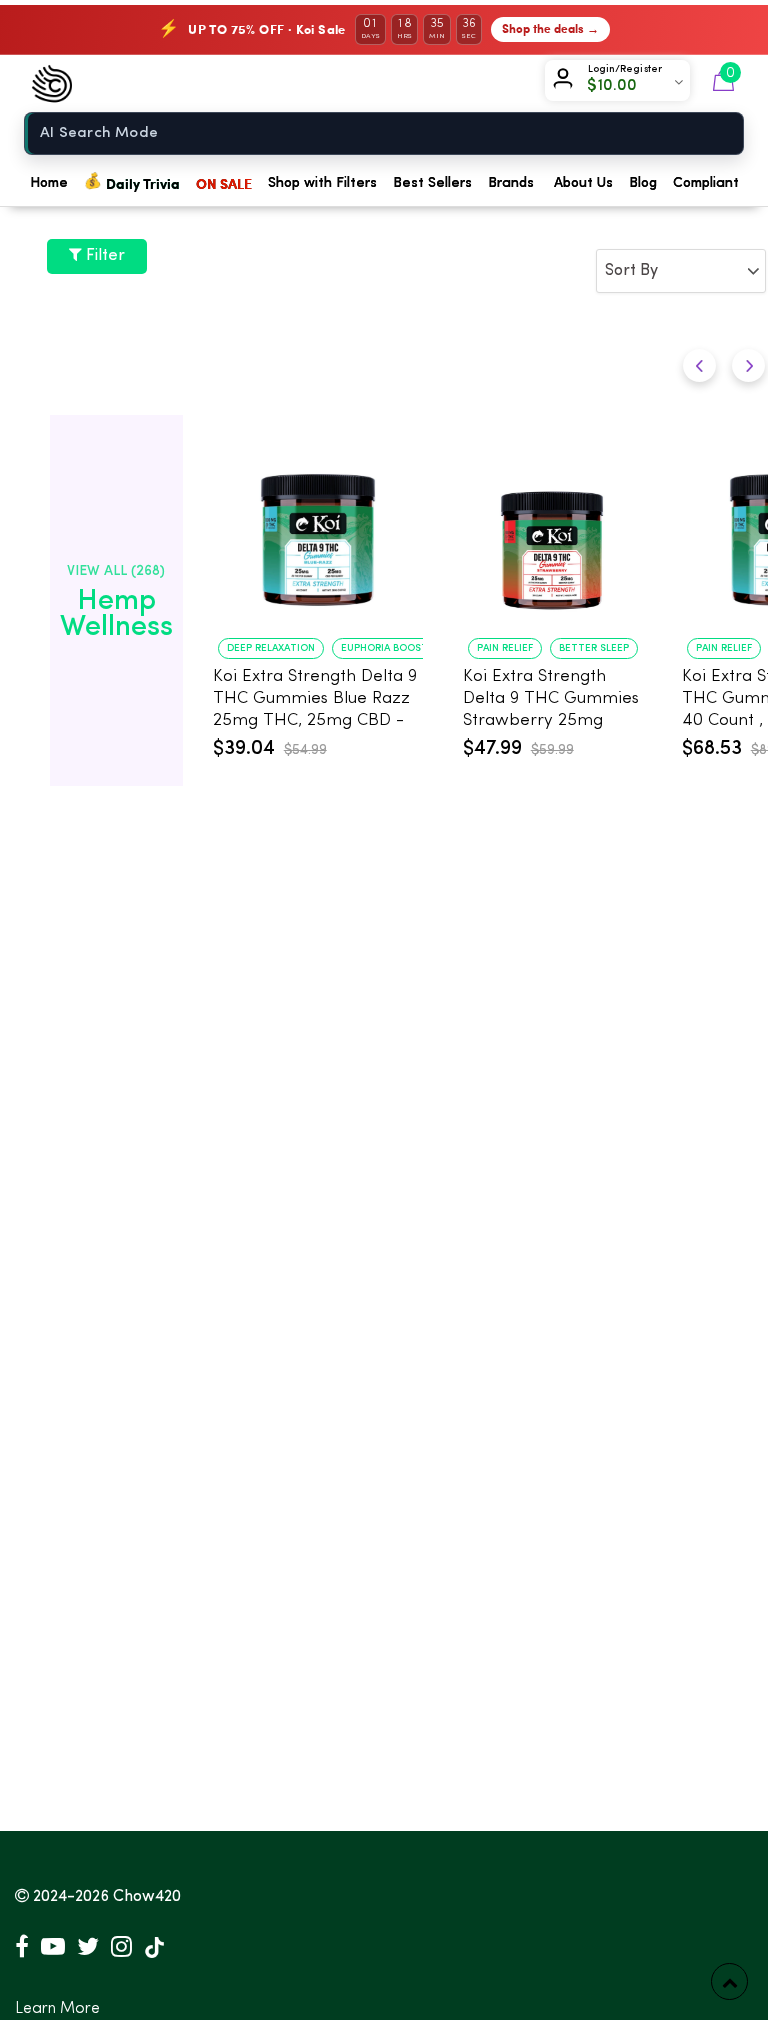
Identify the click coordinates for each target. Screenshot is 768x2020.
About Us (583, 183)
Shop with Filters (322, 183)
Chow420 (147, 1897)
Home (49, 183)
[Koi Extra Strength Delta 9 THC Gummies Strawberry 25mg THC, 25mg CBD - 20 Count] (552, 530)
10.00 (618, 86)
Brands (511, 183)
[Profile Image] (567, 82)
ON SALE (224, 183)
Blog (643, 183)
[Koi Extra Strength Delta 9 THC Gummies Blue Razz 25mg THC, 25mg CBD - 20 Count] (318, 530)
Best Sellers (432, 183)
